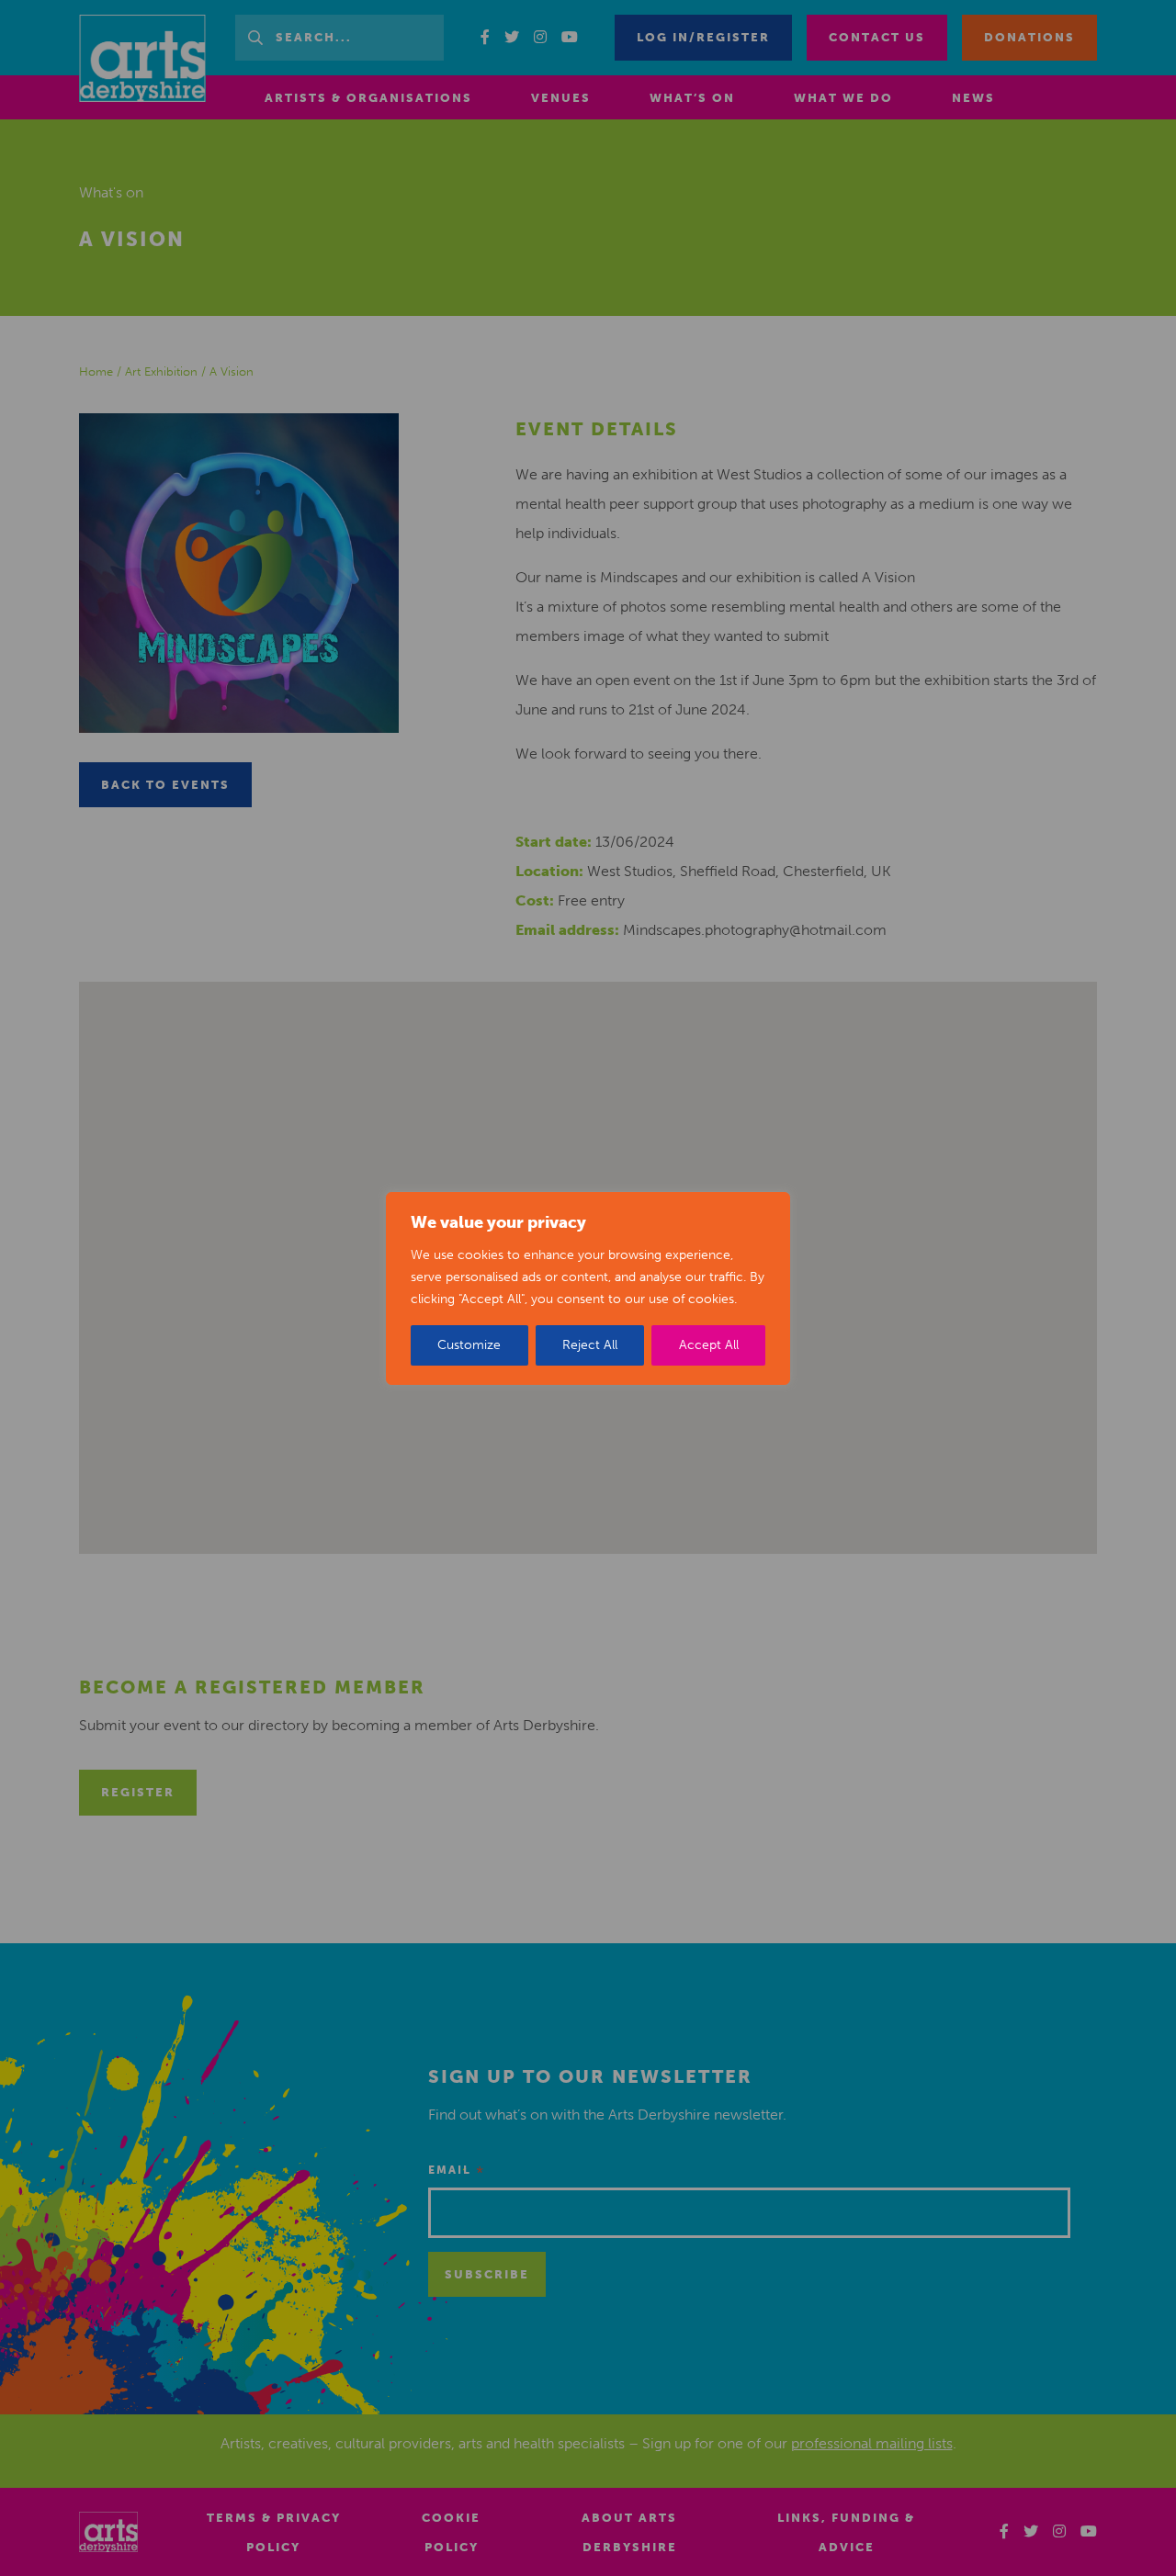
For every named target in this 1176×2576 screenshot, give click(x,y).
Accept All (709, 1345)
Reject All (590, 1345)
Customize (469, 1345)
